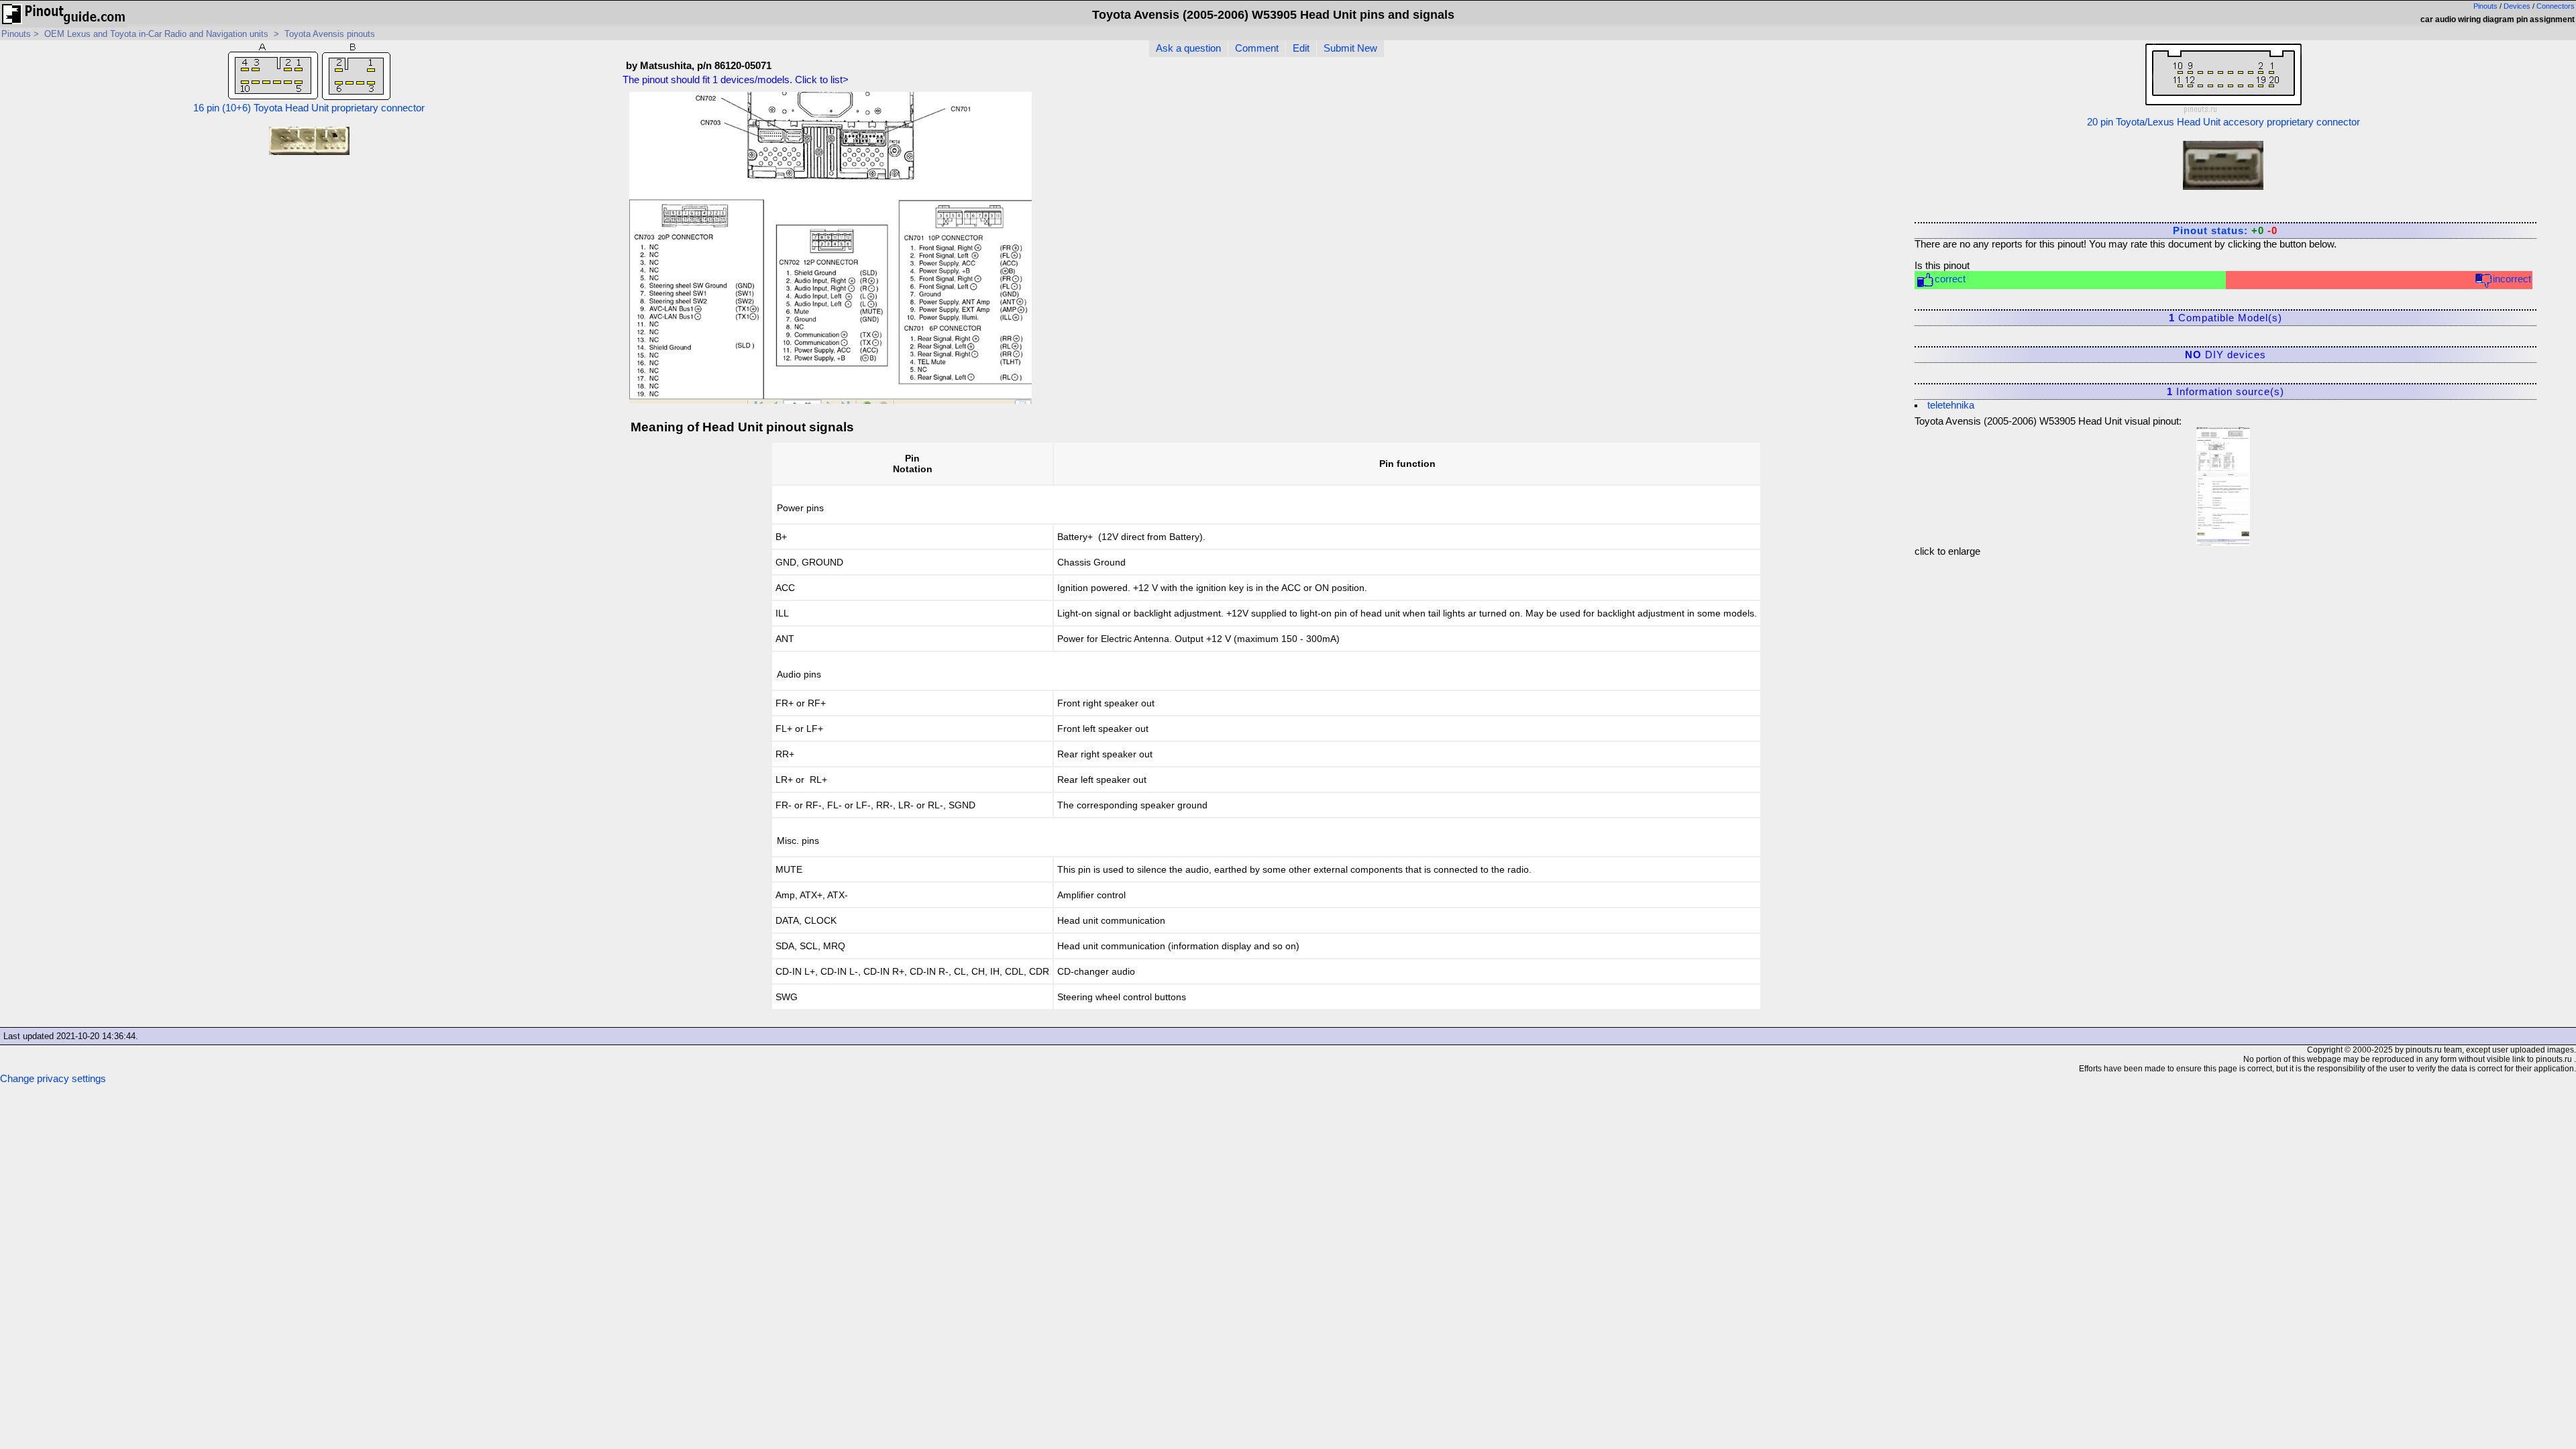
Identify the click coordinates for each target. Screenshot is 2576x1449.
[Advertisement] (1799, 180)
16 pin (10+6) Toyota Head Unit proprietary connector (309, 108)
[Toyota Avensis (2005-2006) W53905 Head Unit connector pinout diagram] (2223, 483)
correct (1950, 279)
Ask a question (1188, 48)
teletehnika (1951, 405)
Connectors (2556, 6)
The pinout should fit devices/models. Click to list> (736, 80)
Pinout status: (2225, 231)
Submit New (1350, 48)
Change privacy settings (53, 1079)
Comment (1257, 48)
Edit (1301, 48)
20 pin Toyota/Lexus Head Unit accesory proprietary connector (2223, 122)
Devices (2517, 6)
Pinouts (2485, 6)
